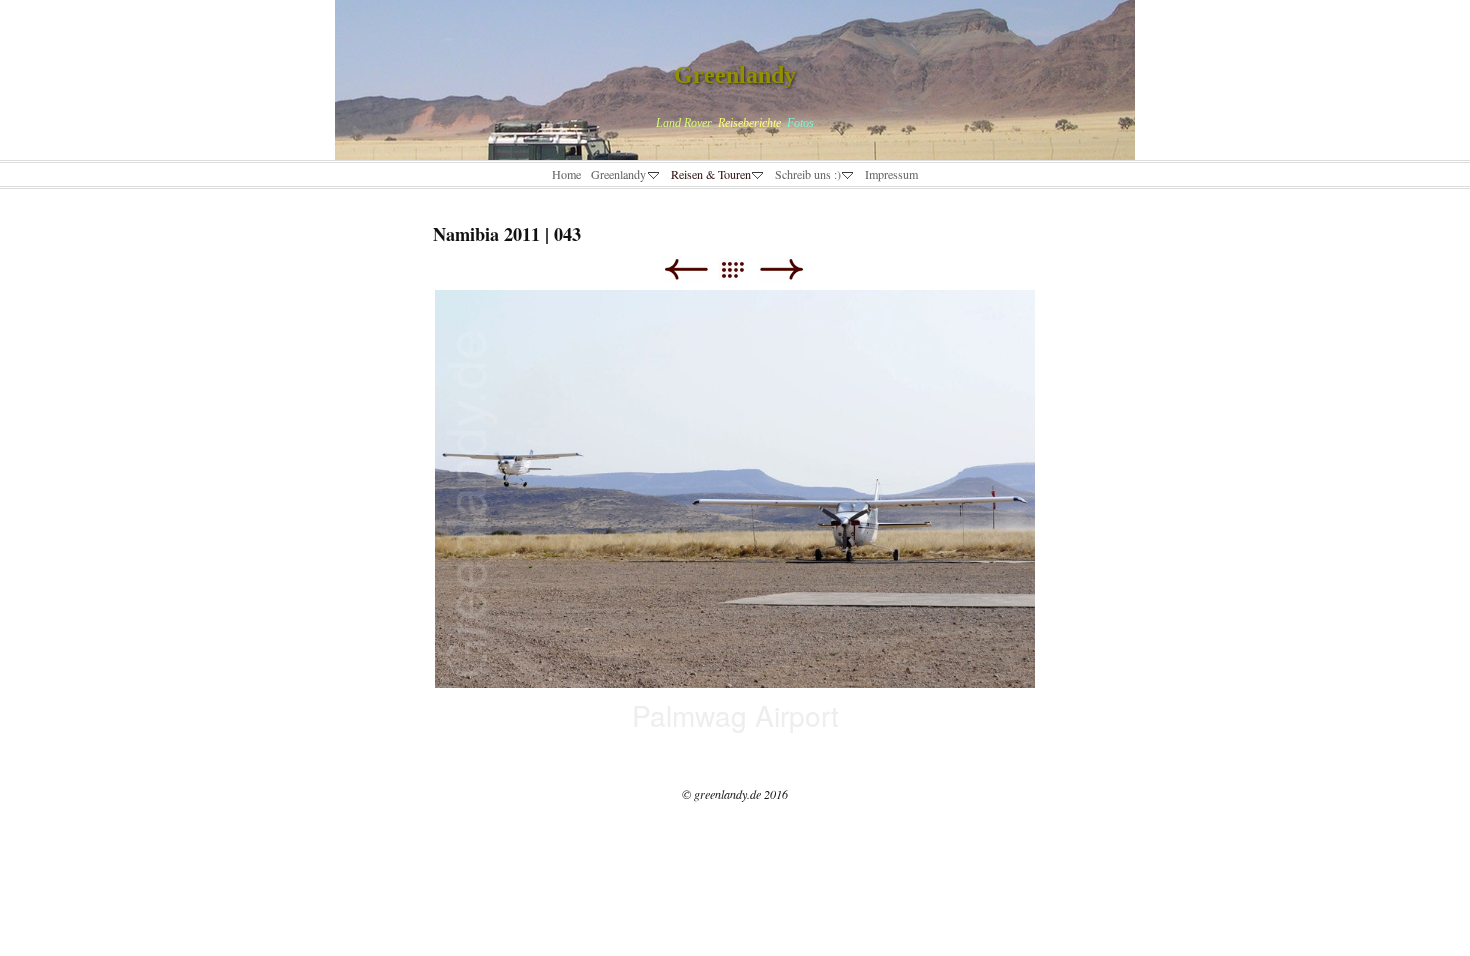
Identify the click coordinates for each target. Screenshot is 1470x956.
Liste (742, 269)
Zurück (685, 269)
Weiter (781, 269)
